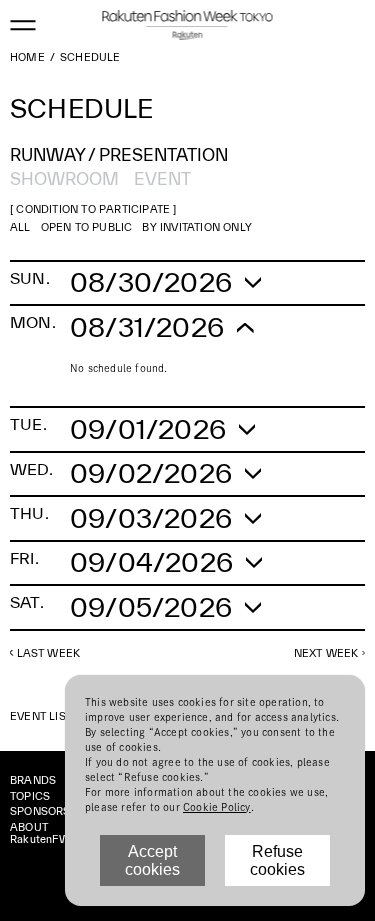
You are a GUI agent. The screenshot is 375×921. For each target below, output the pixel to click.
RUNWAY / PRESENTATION (119, 154)
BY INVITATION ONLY (197, 227)
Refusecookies (277, 860)
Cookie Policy (217, 807)
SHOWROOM (64, 178)
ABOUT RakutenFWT (43, 833)
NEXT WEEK (326, 653)
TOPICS (30, 796)
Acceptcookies (152, 860)
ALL (20, 227)
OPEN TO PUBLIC (87, 227)
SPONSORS (40, 811)
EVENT (162, 178)
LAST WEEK (48, 653)
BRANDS (33, 780)
